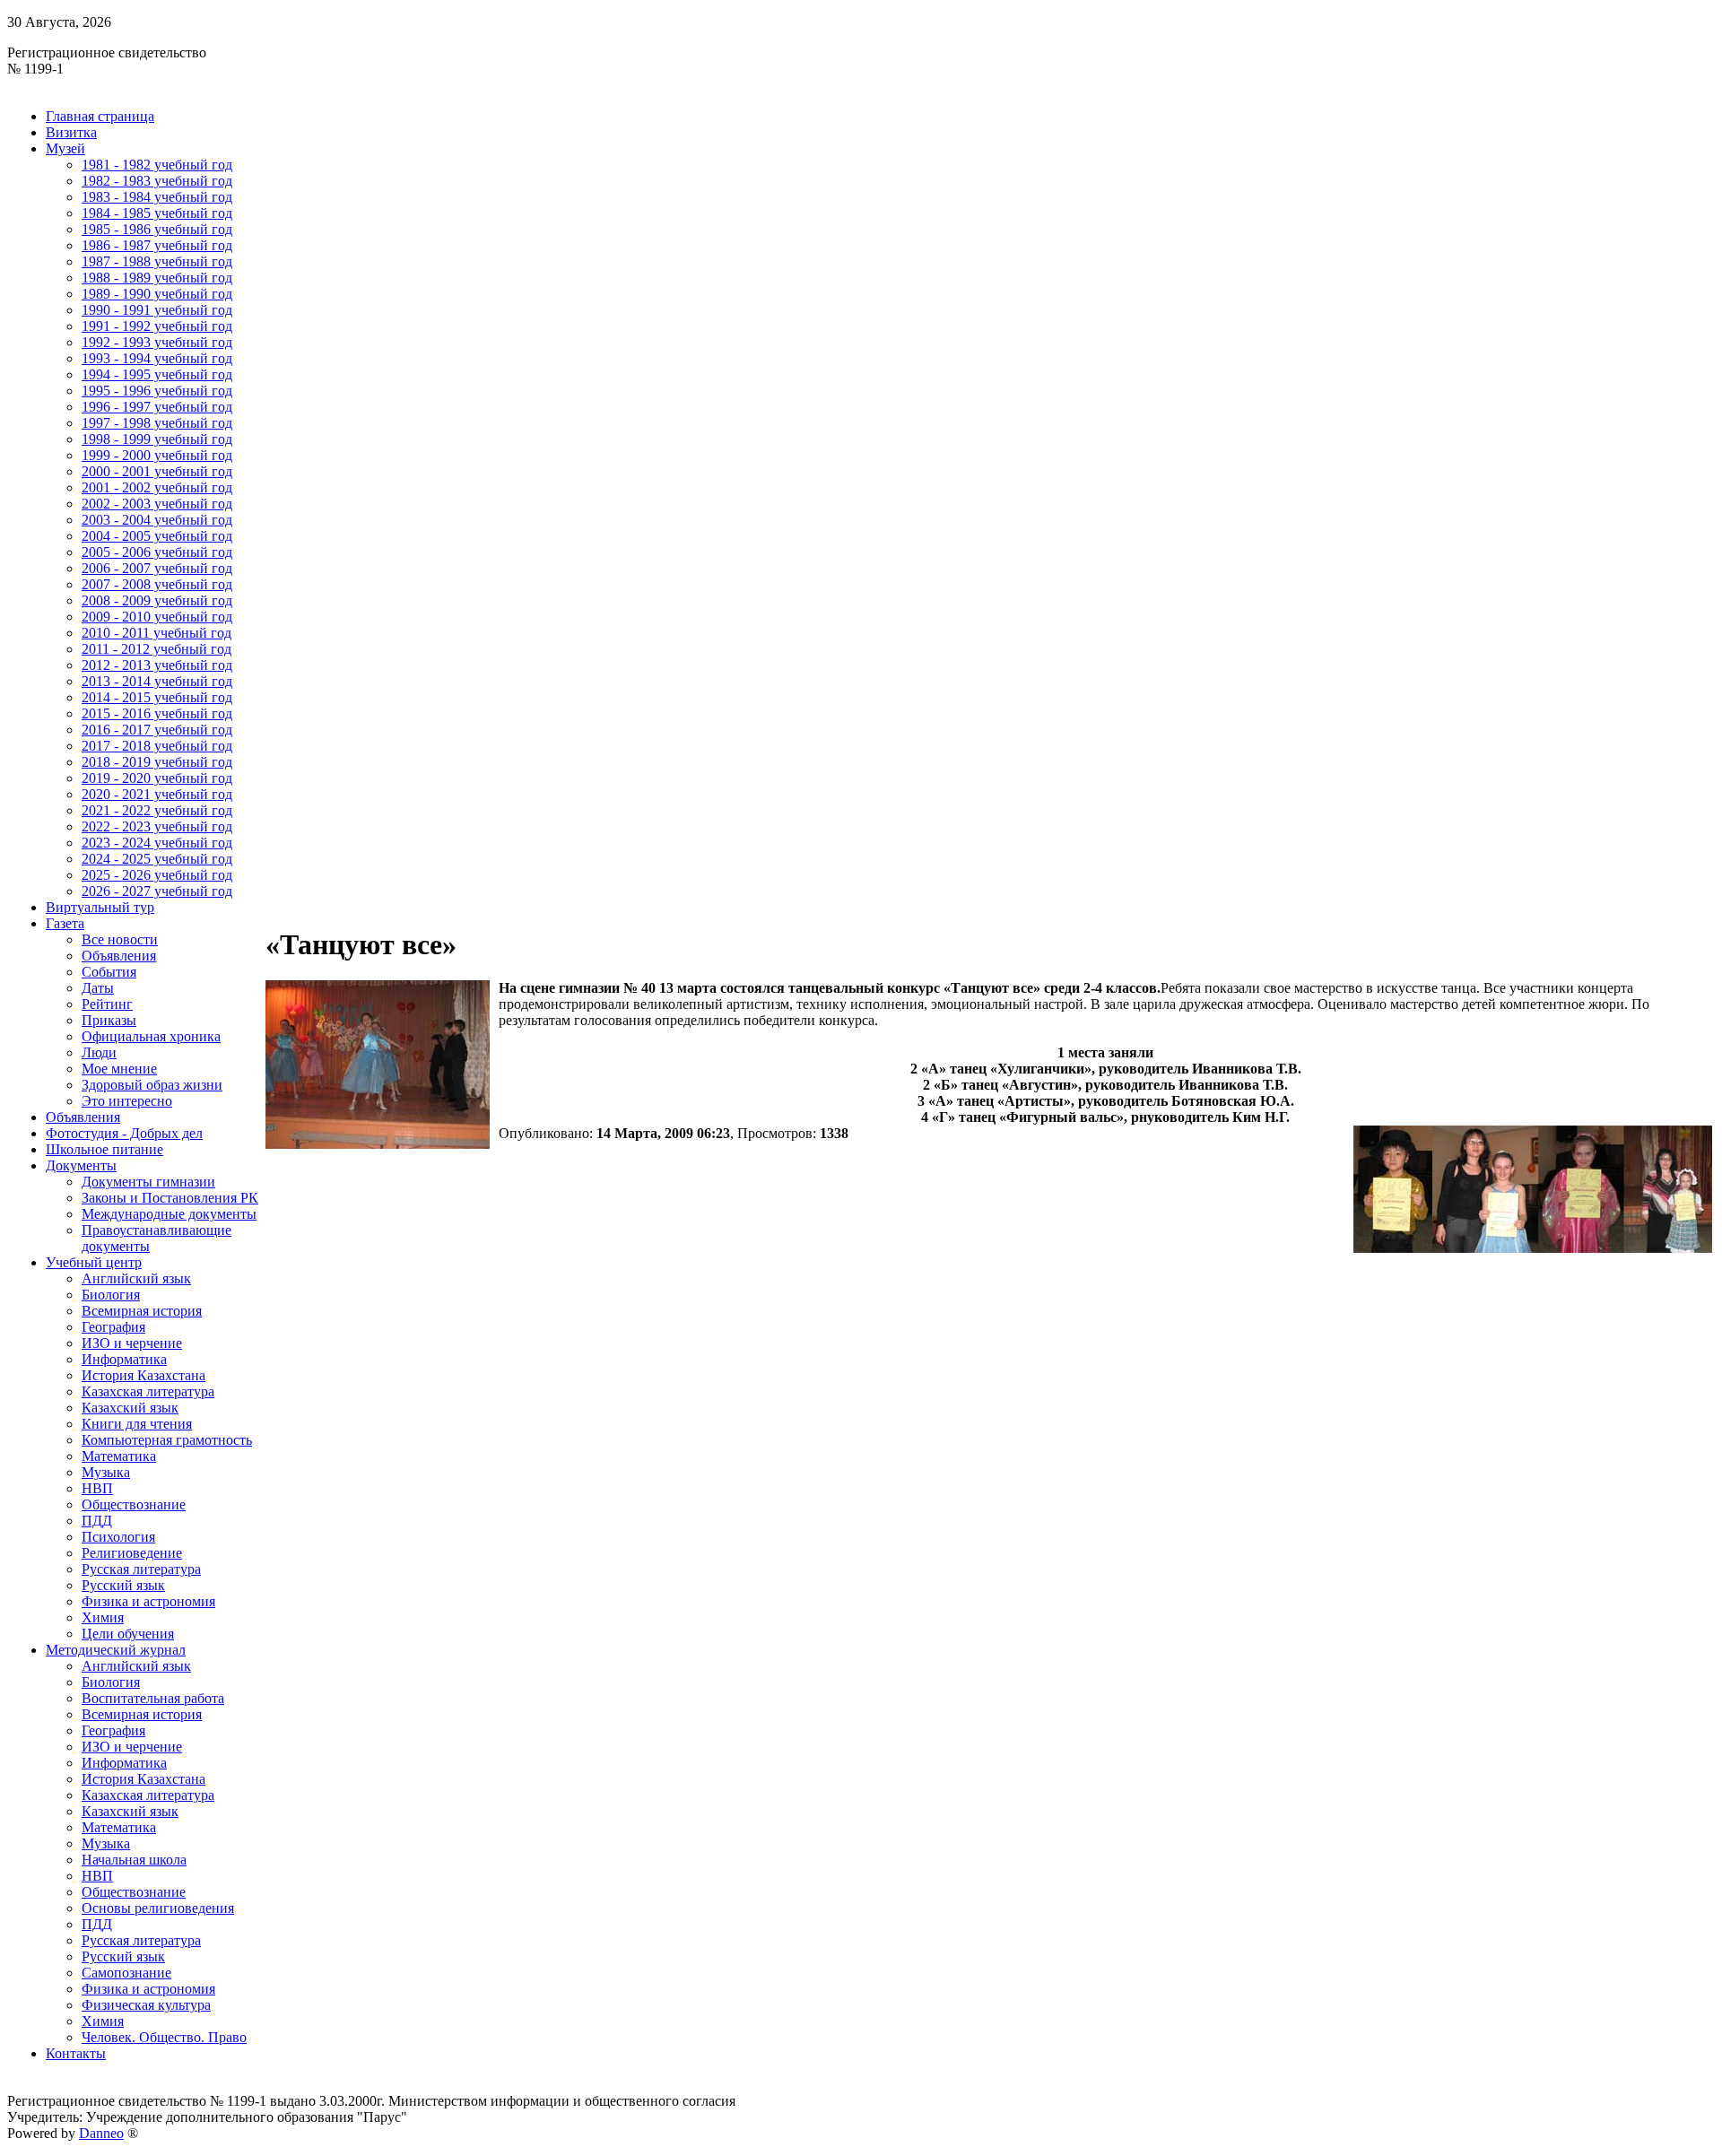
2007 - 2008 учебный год (157, 584)
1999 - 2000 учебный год (157, 455)
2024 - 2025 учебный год (157, 859)
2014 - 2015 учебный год (157, 697)
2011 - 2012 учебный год (157, 649)
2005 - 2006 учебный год (157, 552)
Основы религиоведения (158, 1908)
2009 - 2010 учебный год (157, 617)
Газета (65, 923)
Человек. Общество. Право (164, 2037)
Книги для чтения (137, 1424)
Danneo (101, 2133)
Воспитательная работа (153, 1698)
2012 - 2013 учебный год (157, 665)
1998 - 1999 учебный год (157, 439)
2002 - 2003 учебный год (157, 504)
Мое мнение (119, 1069)
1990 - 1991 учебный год (157, 310)
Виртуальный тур (100, 907)
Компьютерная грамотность (167, 1440)
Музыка (106, 1472)
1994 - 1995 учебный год (157, 374)
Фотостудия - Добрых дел (124, 1133)
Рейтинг (107, 1004)
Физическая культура (146, 2005)
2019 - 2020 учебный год (157, 778)
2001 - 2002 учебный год (157, 487)
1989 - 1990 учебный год (157, 294)
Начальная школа (134, 1860)
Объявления (119, 956)
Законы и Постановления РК (170, 1198)
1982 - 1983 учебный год (157, 181)
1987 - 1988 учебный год (157, 261)
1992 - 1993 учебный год (157, 342)
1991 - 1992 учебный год (157, 326)
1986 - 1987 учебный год (157, 245)
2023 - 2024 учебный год (157, 843)
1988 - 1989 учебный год (157, 278)
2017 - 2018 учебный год (157, 746)
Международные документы (169, 1214)
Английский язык (136, 1278)
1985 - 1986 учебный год (157, 229)
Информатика (124, 1359)
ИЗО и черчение (132, 1343)
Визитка (71, 132)
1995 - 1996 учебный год (157, 391)
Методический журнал (116, 1650)
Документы (81, 1165)
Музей (65, 148)
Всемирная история (142, 1311)
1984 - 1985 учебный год (157, 213)
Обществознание (134, 1504)
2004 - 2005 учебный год (157, 536)
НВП (97, 1488)
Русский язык (123, 1585)
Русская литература (141, 1569)
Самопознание (126, 1973)
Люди (99, 1052)
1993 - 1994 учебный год (157, 358)
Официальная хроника (151, 1036)
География (113, 1327)
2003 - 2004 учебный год (157, 520)
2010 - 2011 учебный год (157, 633)
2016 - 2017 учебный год (157, 730)
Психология (118, 1537)
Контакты (76, 2053)
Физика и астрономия (148, 1601)
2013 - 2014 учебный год (157, 681)
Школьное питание (104, 1149)
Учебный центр (94, 1262)
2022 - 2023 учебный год (157, 826)
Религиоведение (132, 1553)
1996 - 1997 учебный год (157, 407)
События (109, 972)
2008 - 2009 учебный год (157, 600)
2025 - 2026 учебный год (157, 875)
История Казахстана (143, 1375)
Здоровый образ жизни (152, 1085)
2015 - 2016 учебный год (157, 713)
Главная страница (100, 116)
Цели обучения (128, 1634)
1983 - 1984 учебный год (157, 197)
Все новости (120, 939)
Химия (103, 1617)
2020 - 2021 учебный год (157, 794)
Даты (98, 988)
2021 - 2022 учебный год (157, 810)
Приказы (109, 1020)
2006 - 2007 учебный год (157, 568)
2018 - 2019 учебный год (157, 762)
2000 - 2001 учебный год (157, 471)
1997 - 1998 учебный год (157, 423)
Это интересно (127, 1101)
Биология (111, 1295)
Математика (119, 1456)
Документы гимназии (148, 1182)
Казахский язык (130, 1408)
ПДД (97, 1521)
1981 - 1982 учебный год (157, 165)
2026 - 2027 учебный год (157, 891)
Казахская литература (148, 1391)
